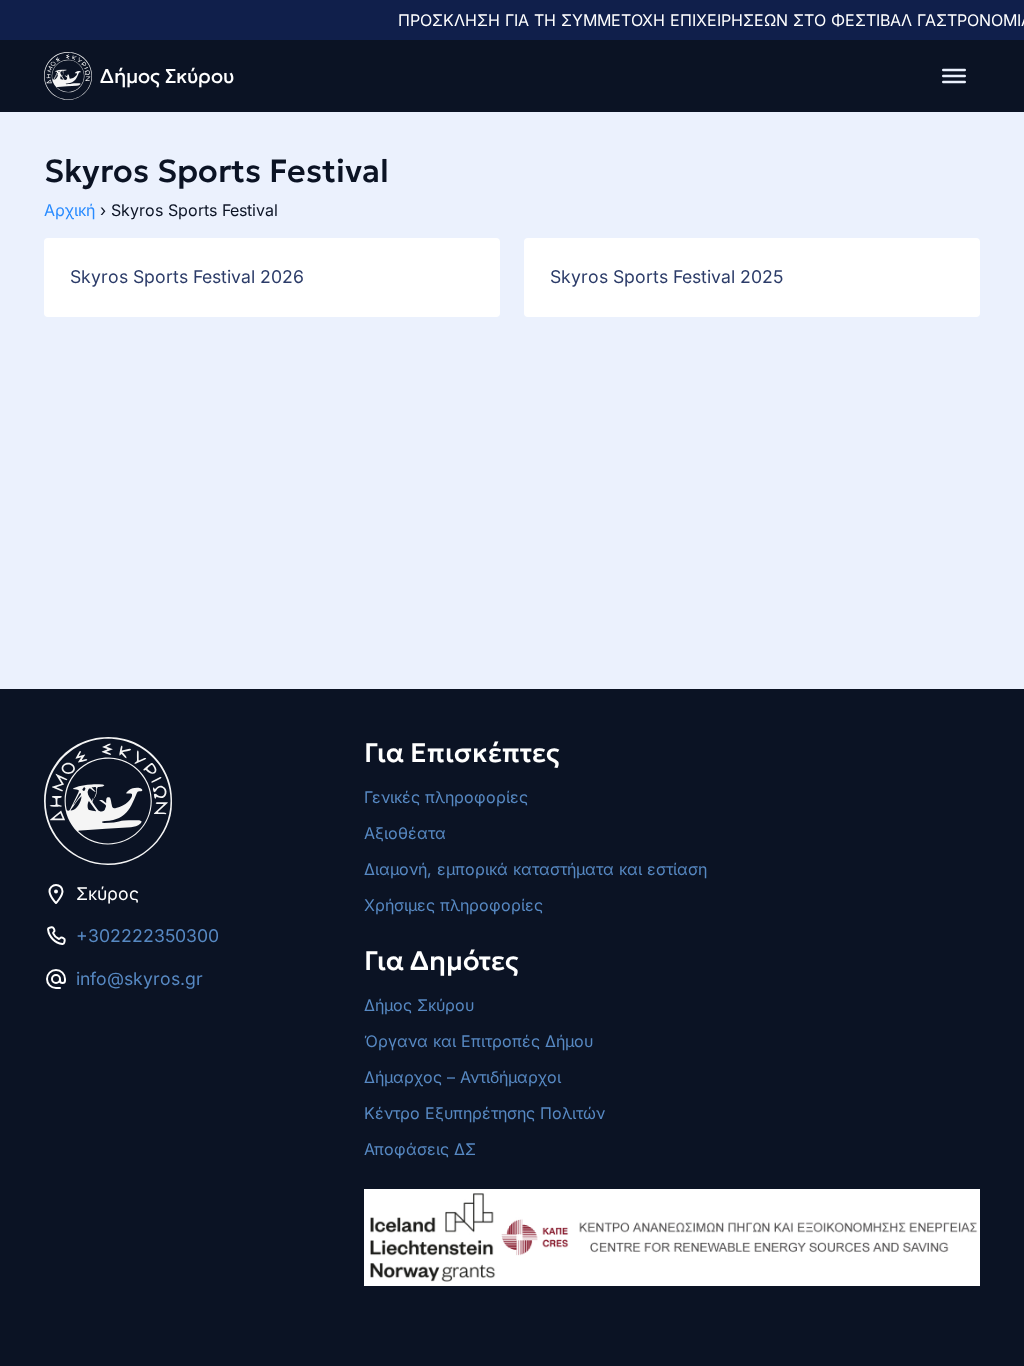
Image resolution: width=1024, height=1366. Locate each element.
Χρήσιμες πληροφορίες (453, 905)
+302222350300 (147, 935)
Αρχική (69, 210)
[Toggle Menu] (954, 76)
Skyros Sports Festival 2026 (187, 276)
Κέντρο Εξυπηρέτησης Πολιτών (484, 1113)
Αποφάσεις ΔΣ (420, 1149)
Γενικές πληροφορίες (446, 797)
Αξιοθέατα (405, 833)
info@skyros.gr (139, 978)
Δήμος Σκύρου (419, 1005)
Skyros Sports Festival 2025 (666, 276)
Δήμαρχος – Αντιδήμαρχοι (462, 1077)
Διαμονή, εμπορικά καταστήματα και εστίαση (535, 869)
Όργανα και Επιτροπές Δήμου (478, 1041)
